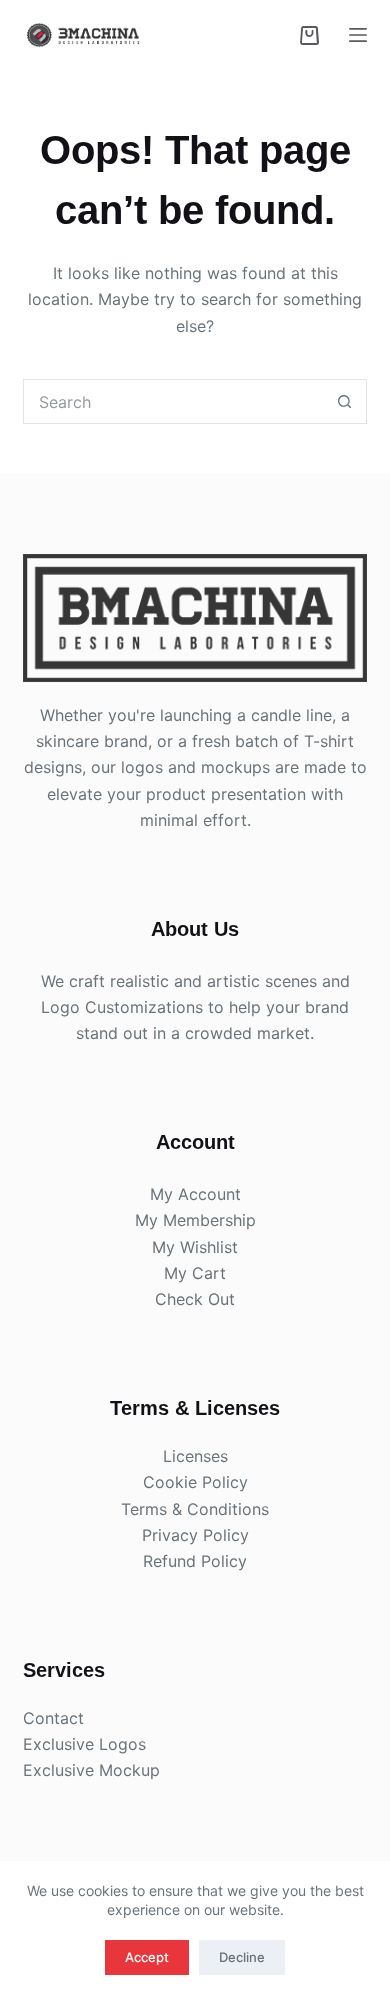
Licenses (195, 1456)
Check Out (195, 1299)
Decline (242, 1957)
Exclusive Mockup (91, 1770)
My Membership (195, 1220)
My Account (195, 1194)
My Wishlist (195, 1247)
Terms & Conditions (195, 1509)
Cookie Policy (195, 1482)
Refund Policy (195, 1561)
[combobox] (173, 401)
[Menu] (358, 35)
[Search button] (344, 401)
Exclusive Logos (84, 1744)
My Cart (195, 1273)
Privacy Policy (195, 1535)
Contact (53, 1718)
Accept (147, 1957)
